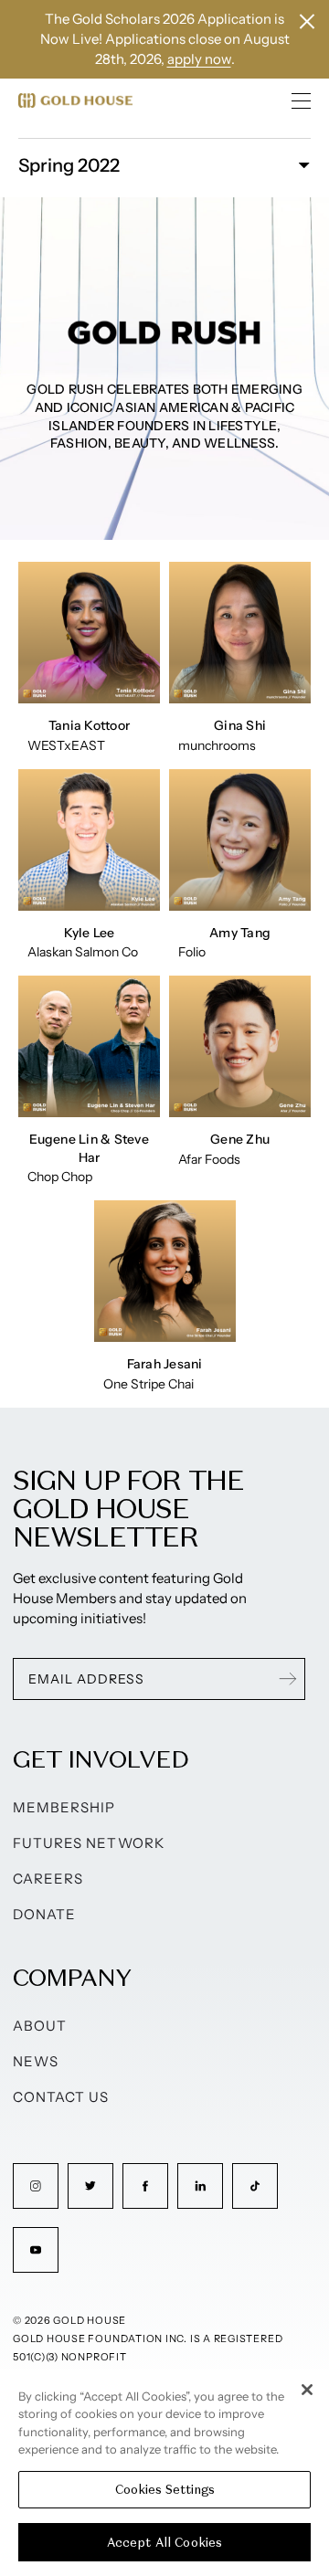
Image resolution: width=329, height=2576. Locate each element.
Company (72, 1977)
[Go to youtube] (36, 2250)
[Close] (307, 2390)
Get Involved (101, 1759)
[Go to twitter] (90, 2186)
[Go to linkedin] (200, 2186)
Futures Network (89, 1843)
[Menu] (302, 100)
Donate (44, 1914)
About (40, 2026)
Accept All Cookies (164, 2543)
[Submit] (288, 1679)
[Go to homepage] (75, 100)
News (36, 2061)
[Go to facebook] (145, 2186)
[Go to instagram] (36, 2186)
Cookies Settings (165, 2490)
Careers (48, 1879)
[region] (164, 2473)
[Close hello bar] (307, 21)
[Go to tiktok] (255, 2186)
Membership (64, 1807)
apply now (199, 59)
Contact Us (61, 2097)
